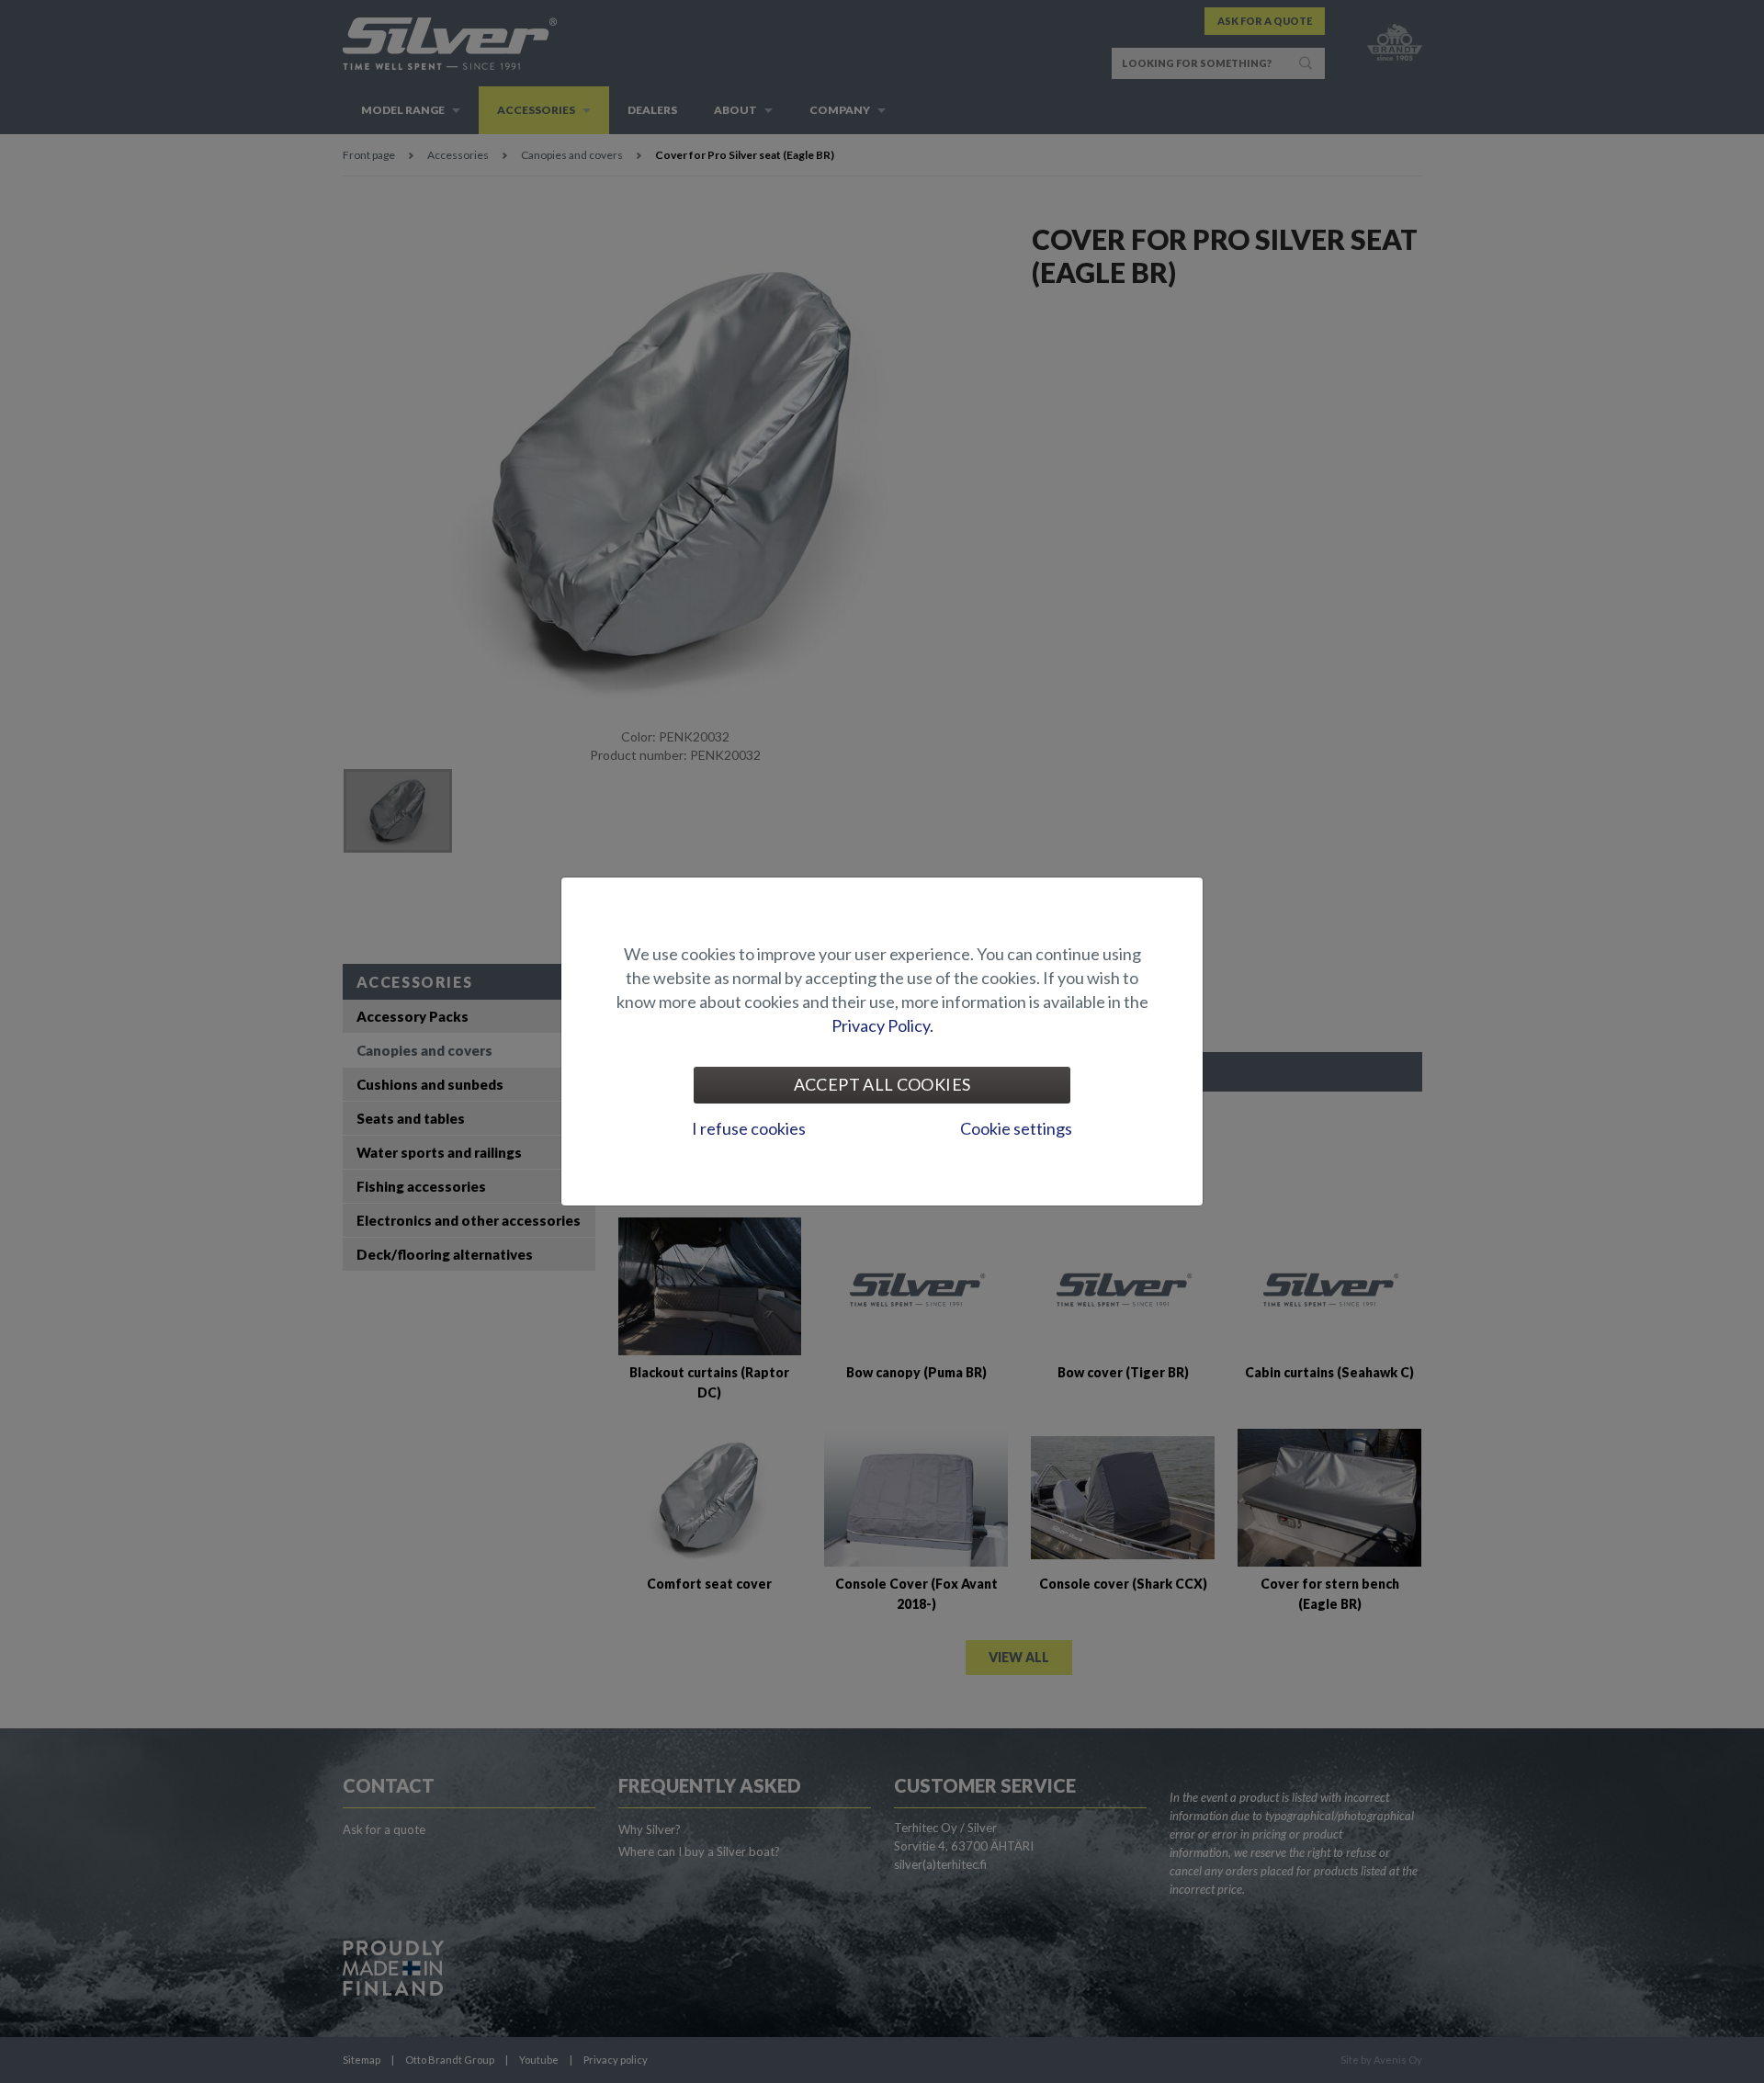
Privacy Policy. (882, 1025)
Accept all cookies (882, 1084)
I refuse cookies (749, 1128)
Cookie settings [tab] (1016, 1128)
